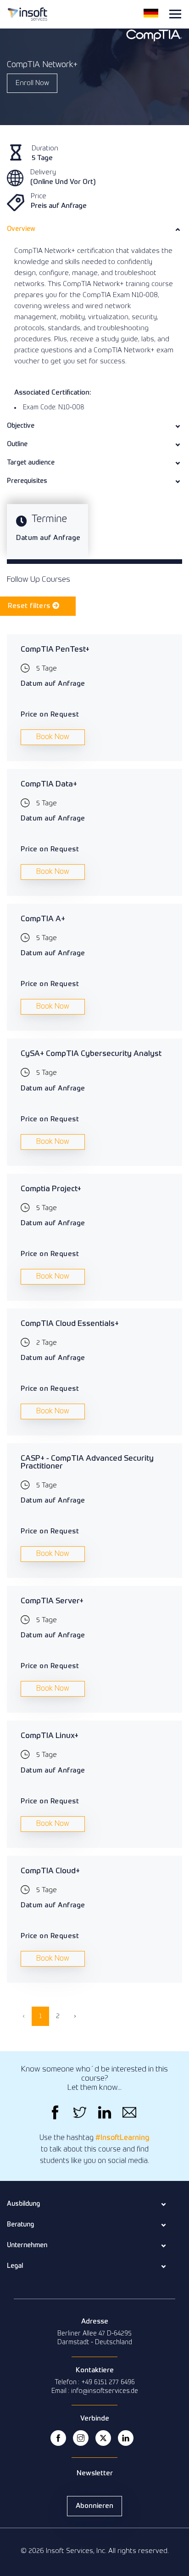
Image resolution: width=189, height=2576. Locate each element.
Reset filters (30, 606)
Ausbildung (23, 2204)
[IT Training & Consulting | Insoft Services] (28, 13)
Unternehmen (27, 2245)
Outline (17, 444)
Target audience (31, 463)
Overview (21, 229)
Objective (21, 426)
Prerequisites (27, 481)
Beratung (20, 2225)
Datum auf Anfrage (48, 538)
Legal (15, 2266)
